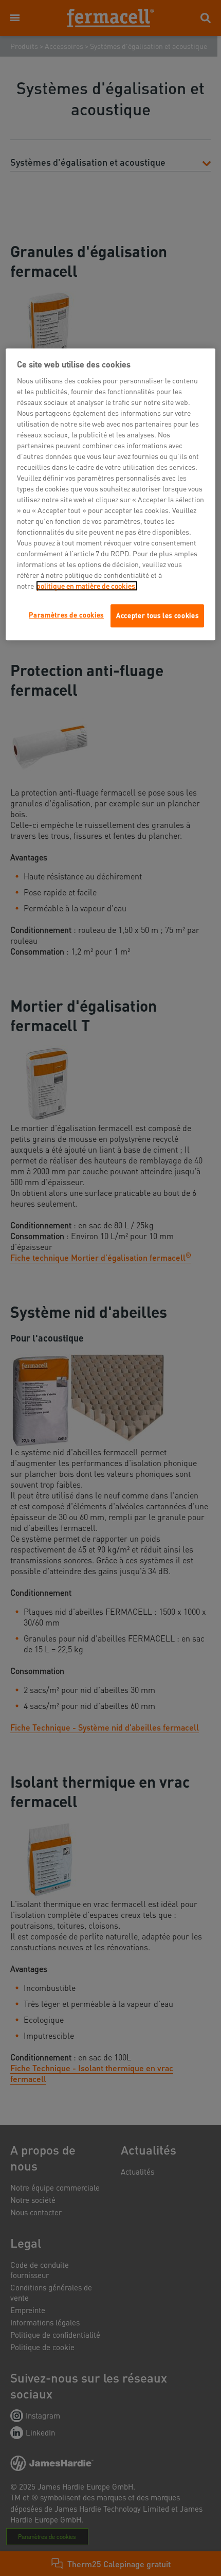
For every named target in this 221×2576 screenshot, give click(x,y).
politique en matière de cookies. (87, 586)
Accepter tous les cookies (157, 616)
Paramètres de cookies (66, 615)
